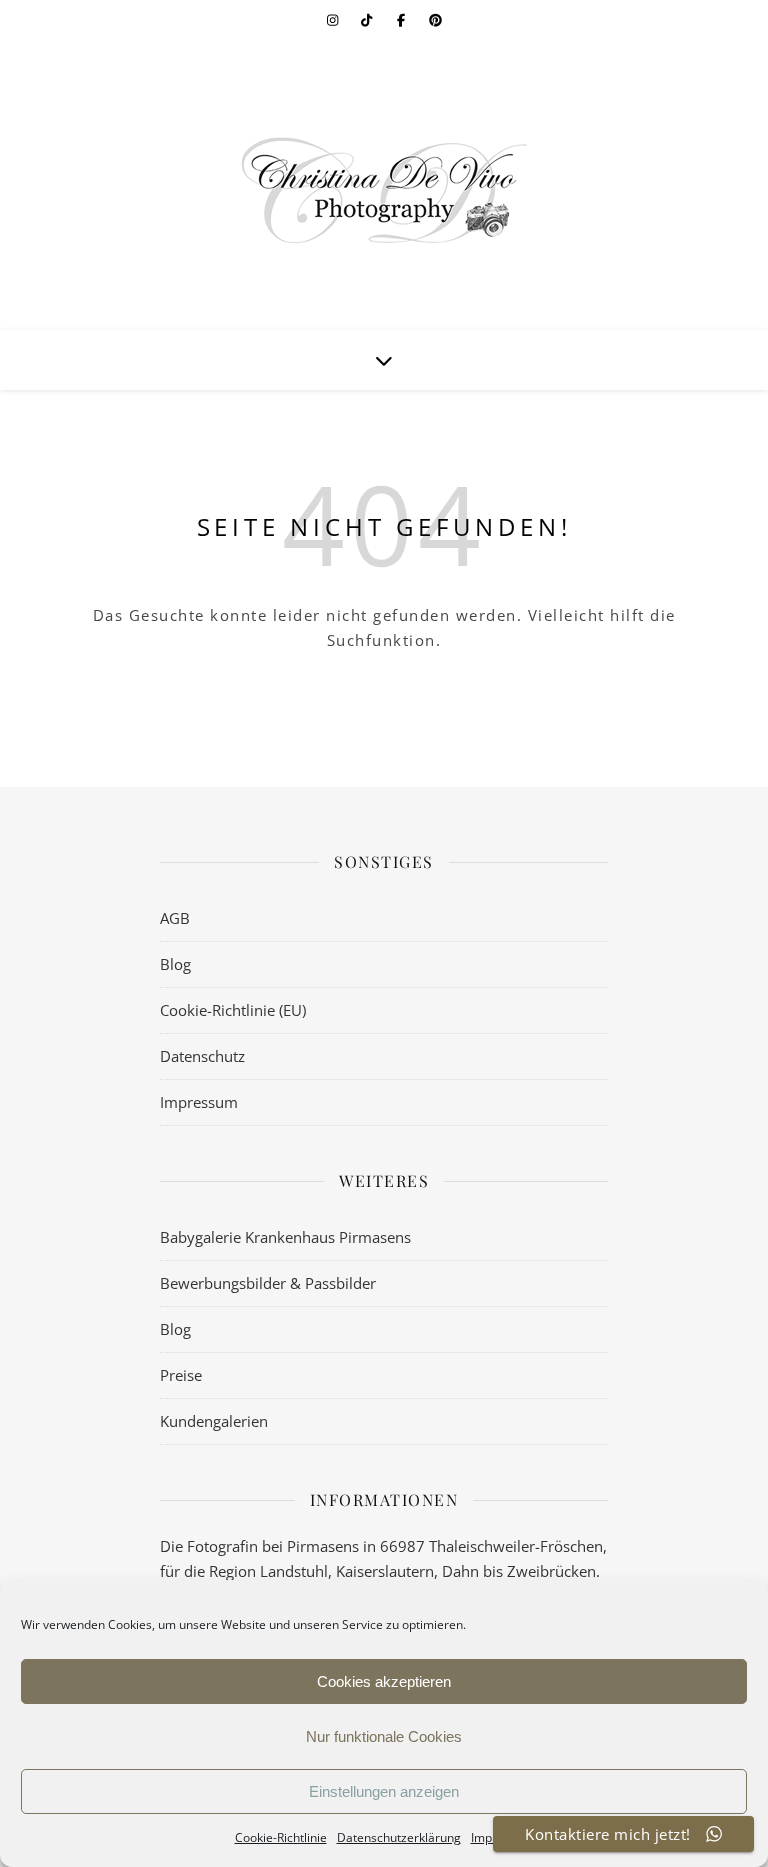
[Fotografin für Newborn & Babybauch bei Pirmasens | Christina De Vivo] (384, 190)
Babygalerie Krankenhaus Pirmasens (285, 1237)
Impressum (199, 1102)
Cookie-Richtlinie (281, 1837)
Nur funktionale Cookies (384, 1736)
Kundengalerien (214, 1421)
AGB (175, 918)
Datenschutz (202, 1056)
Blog (175, 964)
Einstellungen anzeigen (384, 1791)
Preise (181, 1375)
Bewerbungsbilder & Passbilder (268, 1283)
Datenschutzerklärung (399, 1837)
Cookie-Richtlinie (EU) (233, 1010)
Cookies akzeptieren (384, 1681)
